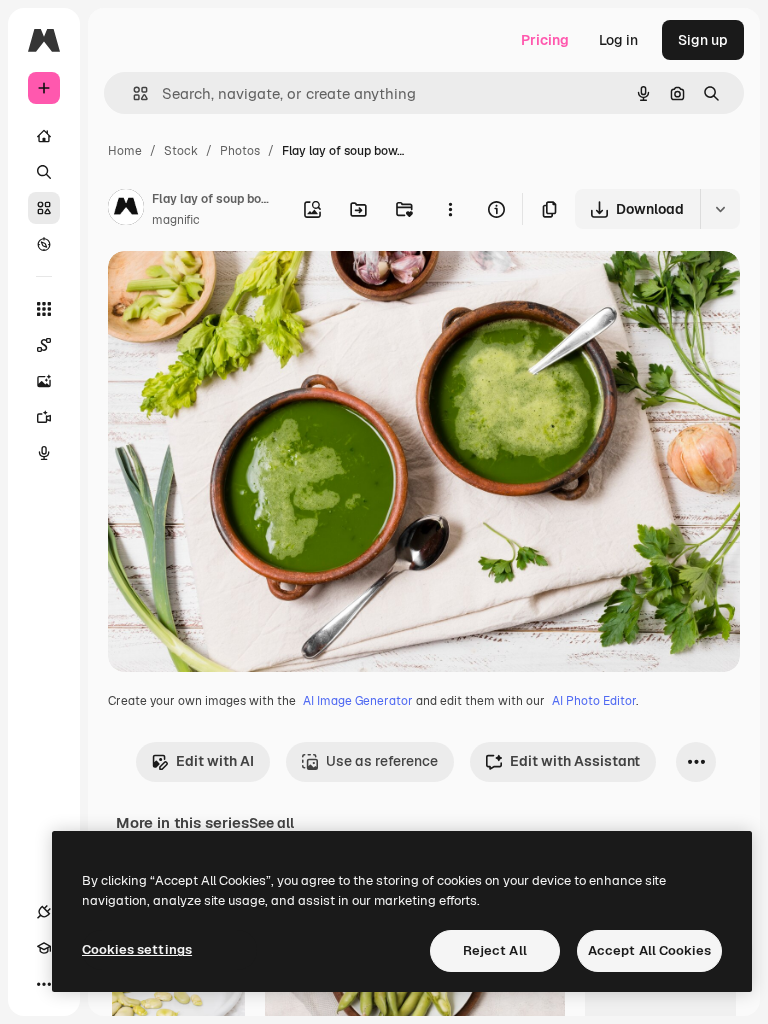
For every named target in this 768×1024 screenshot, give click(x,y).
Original (236, 289)
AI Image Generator (358, 701)
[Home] (44, 136)
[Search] (44, 172)
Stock (181, 151)
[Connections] (44, 912)
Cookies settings (137, 949)
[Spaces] (44, 345)
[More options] (450, 209)
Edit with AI (215, 761)
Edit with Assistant (575, 761)
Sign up (703, 40)
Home (125, 151)
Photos (240, 151)
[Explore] (44, 244)
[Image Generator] (44, 381)
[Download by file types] (720, 209)
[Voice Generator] (44, 453)
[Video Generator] (44, 417)
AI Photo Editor (594, 701)
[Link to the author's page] (126, 210)
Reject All (495, 950)
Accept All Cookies (649, 950)
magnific (176, 220)
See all (271, 823)
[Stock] (44, 208)
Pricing (545, 40)
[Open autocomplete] (132, 93)
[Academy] (44, 948)
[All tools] (44, 309)
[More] (44, 984)
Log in (618, 40)
